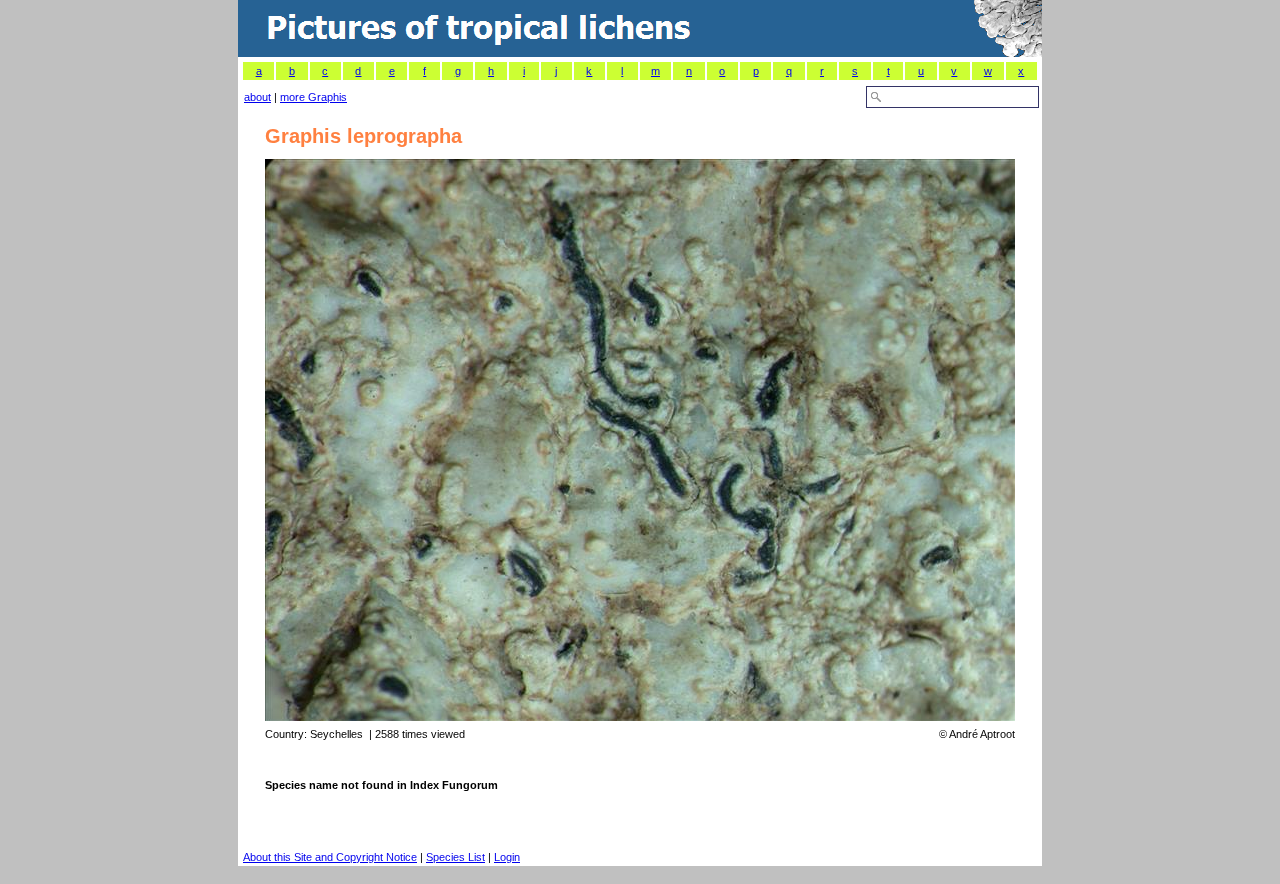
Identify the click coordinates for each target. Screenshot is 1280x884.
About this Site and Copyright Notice (330, 857)
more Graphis (313, 97)
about (257, 97)
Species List (455, 857)
